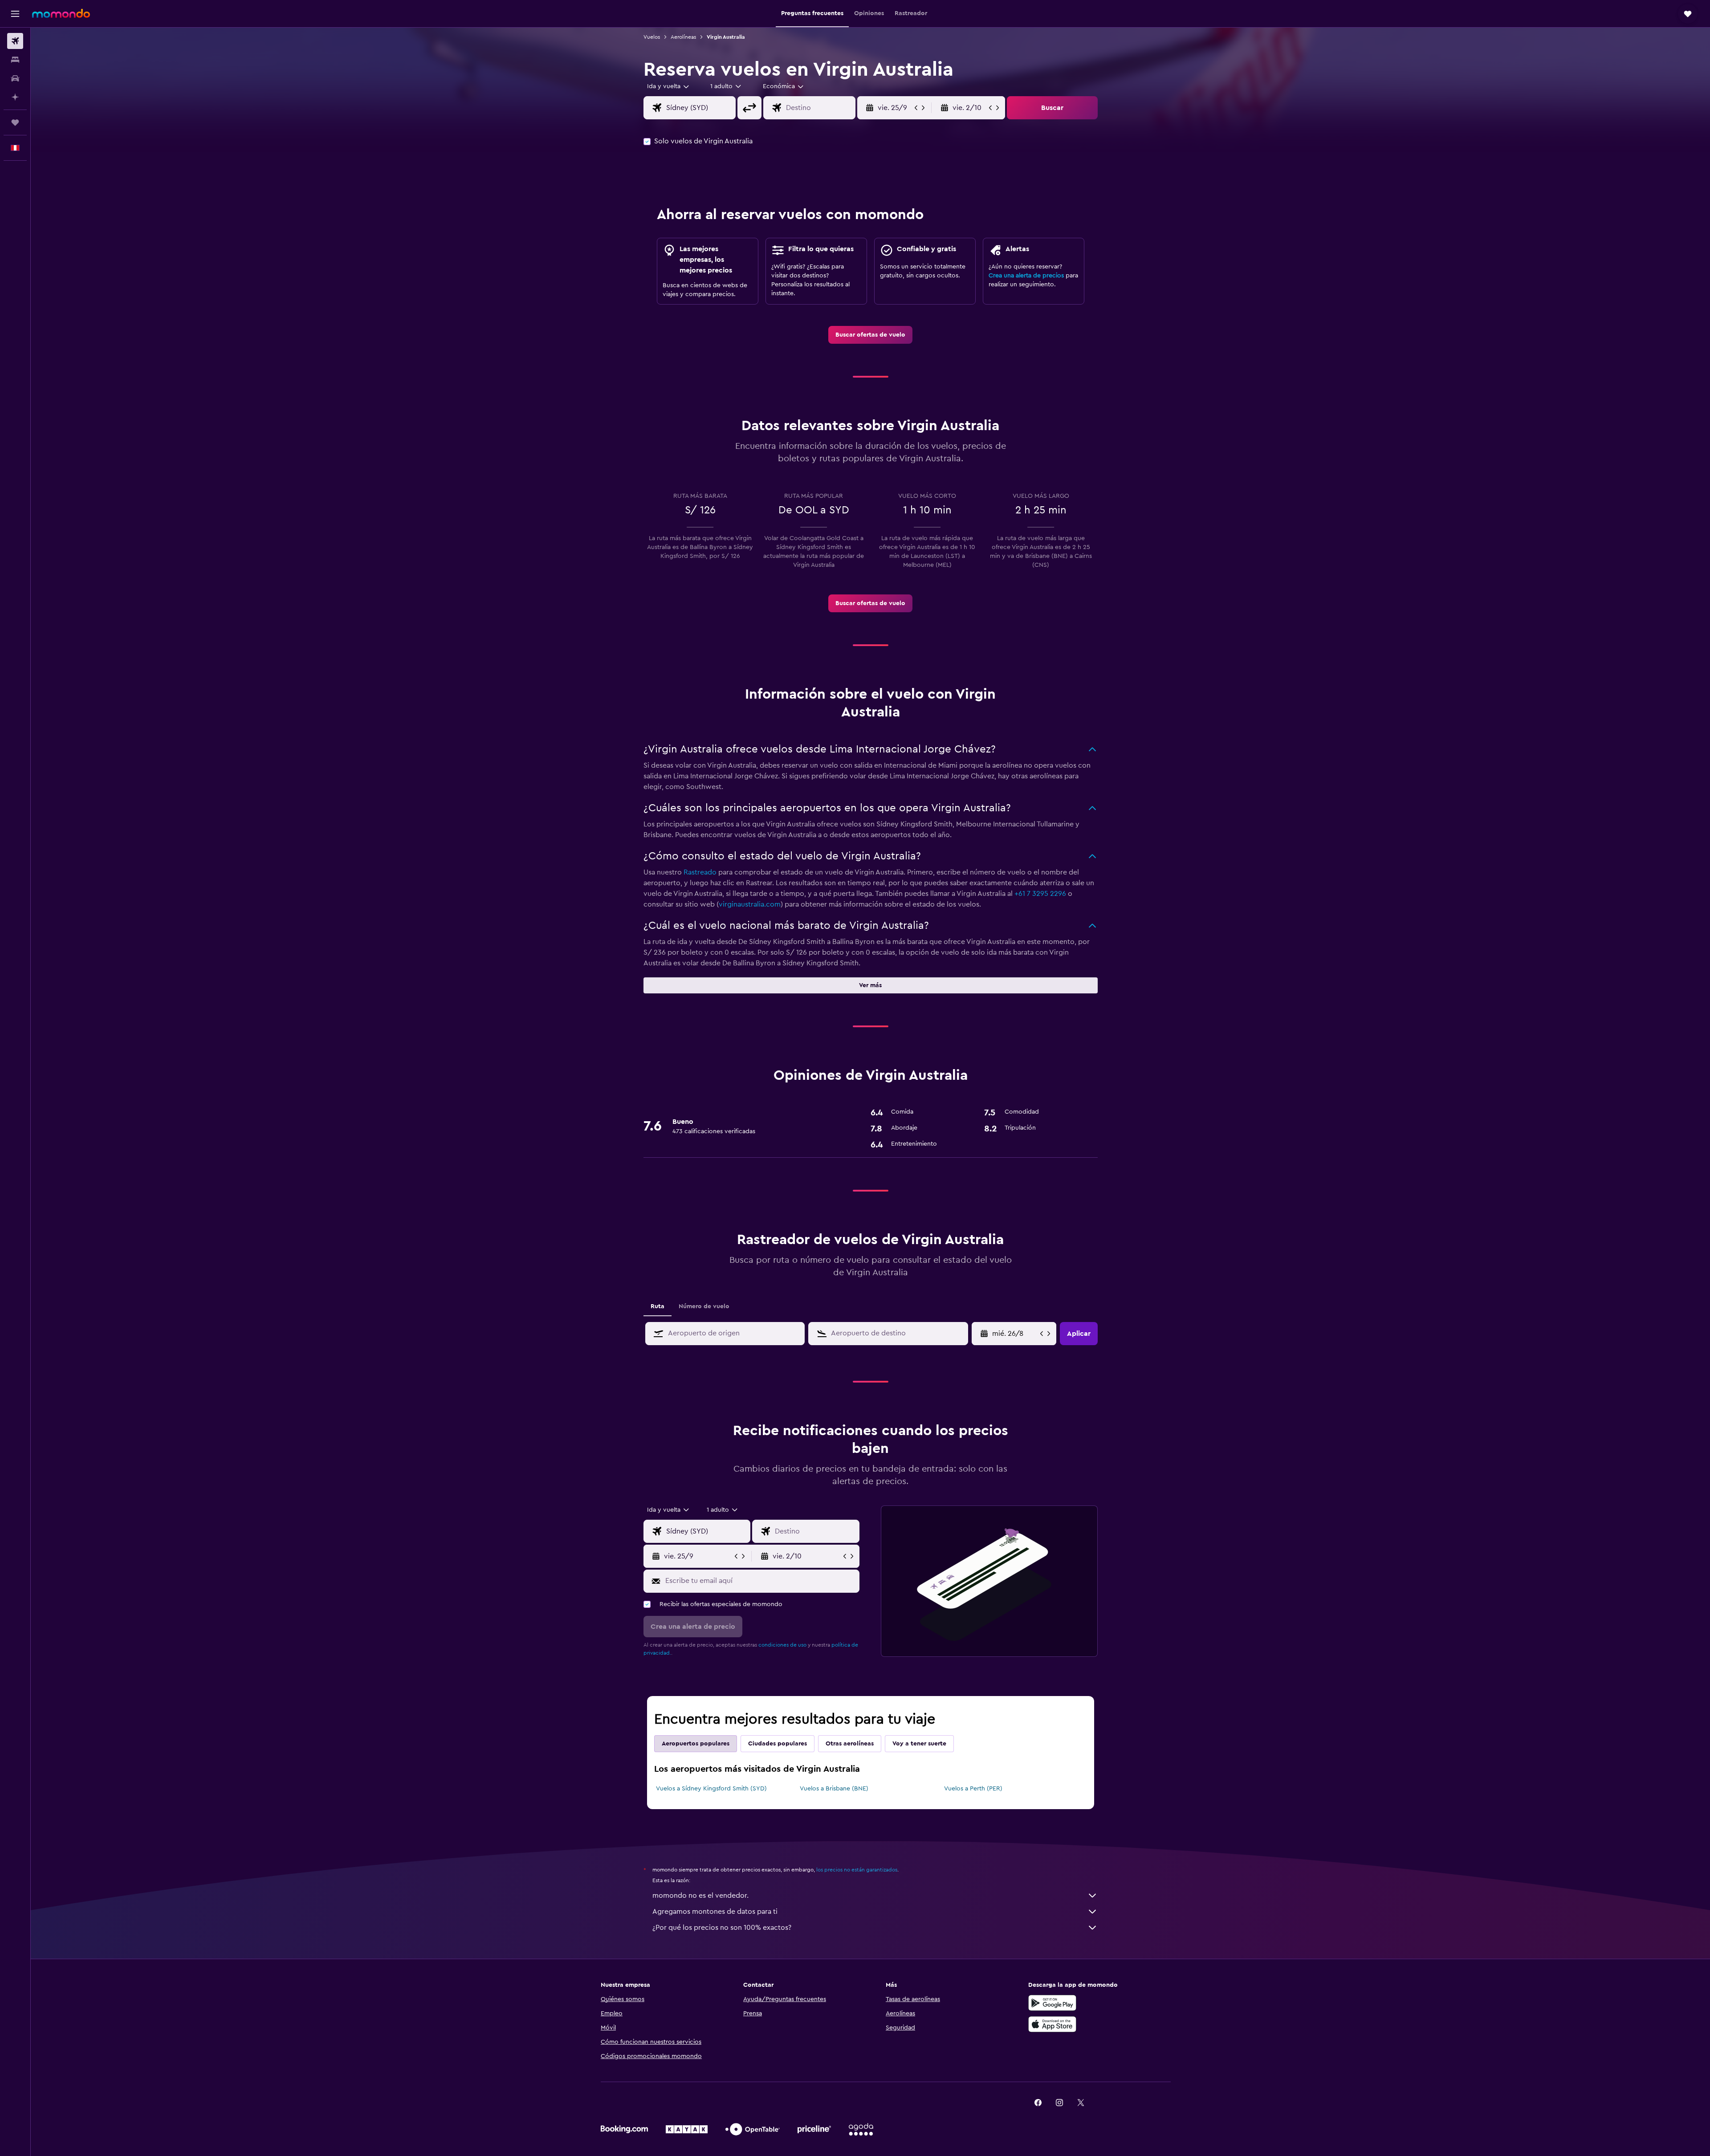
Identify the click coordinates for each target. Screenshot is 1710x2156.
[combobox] (669, 86)
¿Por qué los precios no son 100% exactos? (722, 1928)
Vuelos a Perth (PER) (973, 1789)
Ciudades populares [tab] (778, 1744)
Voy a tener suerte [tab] (919, 1744)
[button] (15, 14)
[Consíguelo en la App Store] (1052, 2024)
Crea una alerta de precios (1026, 276)
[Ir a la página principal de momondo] (61, 13)
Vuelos (652, 37)
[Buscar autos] (15, 78)
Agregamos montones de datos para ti (715, 1912)
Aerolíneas (683, 37)
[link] (870, 335)
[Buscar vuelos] (15, 41)
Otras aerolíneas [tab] (850, 1744)
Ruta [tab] (658, 1306)
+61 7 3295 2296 (1040, 894)
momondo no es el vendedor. (700, 1896)
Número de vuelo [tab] (704, 1306)
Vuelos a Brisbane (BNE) (834, 1789)
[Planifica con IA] (15, 97)
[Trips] (15, 122)
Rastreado (700, 872)
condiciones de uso (782, 1645)
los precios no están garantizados (857, 1870)
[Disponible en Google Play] (1052, 2003)
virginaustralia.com (750, 904)
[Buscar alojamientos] (15, 60)
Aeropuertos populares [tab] (696, 1744)
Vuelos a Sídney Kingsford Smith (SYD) (711, 1789)
